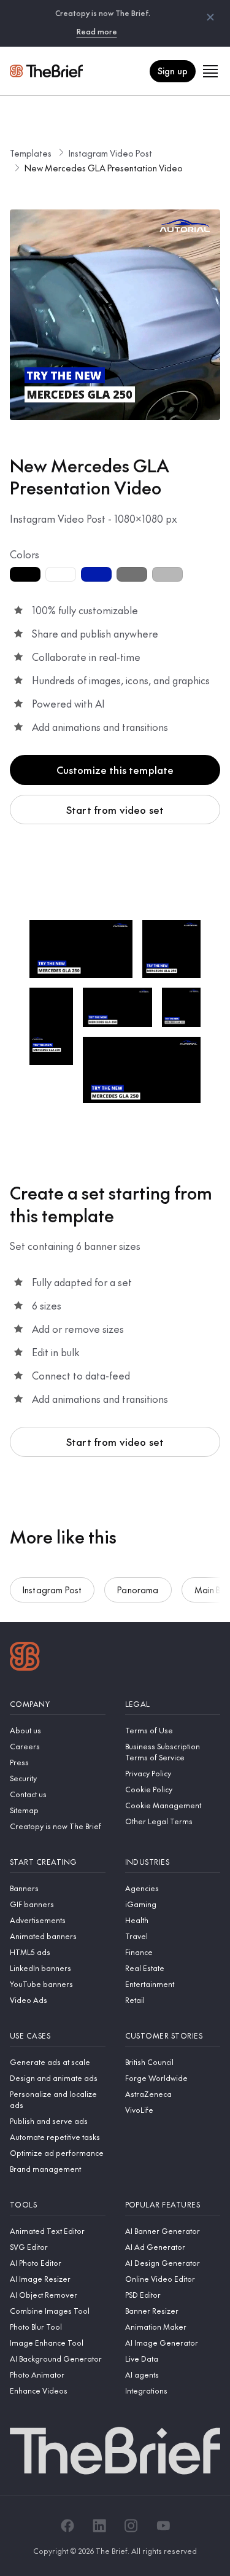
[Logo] (25, 1658)
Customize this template (115, 770)
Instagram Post (52, 1590)
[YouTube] (163, 2526)
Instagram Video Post (110, 153)
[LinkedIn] (99, 2526)
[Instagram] (131, 2526)
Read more (97, 31)
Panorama (138, 1590)
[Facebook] (67, 2526)
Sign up (173, 71)
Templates (31, 153)
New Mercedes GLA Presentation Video (104, 168)
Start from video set (115, 810)
